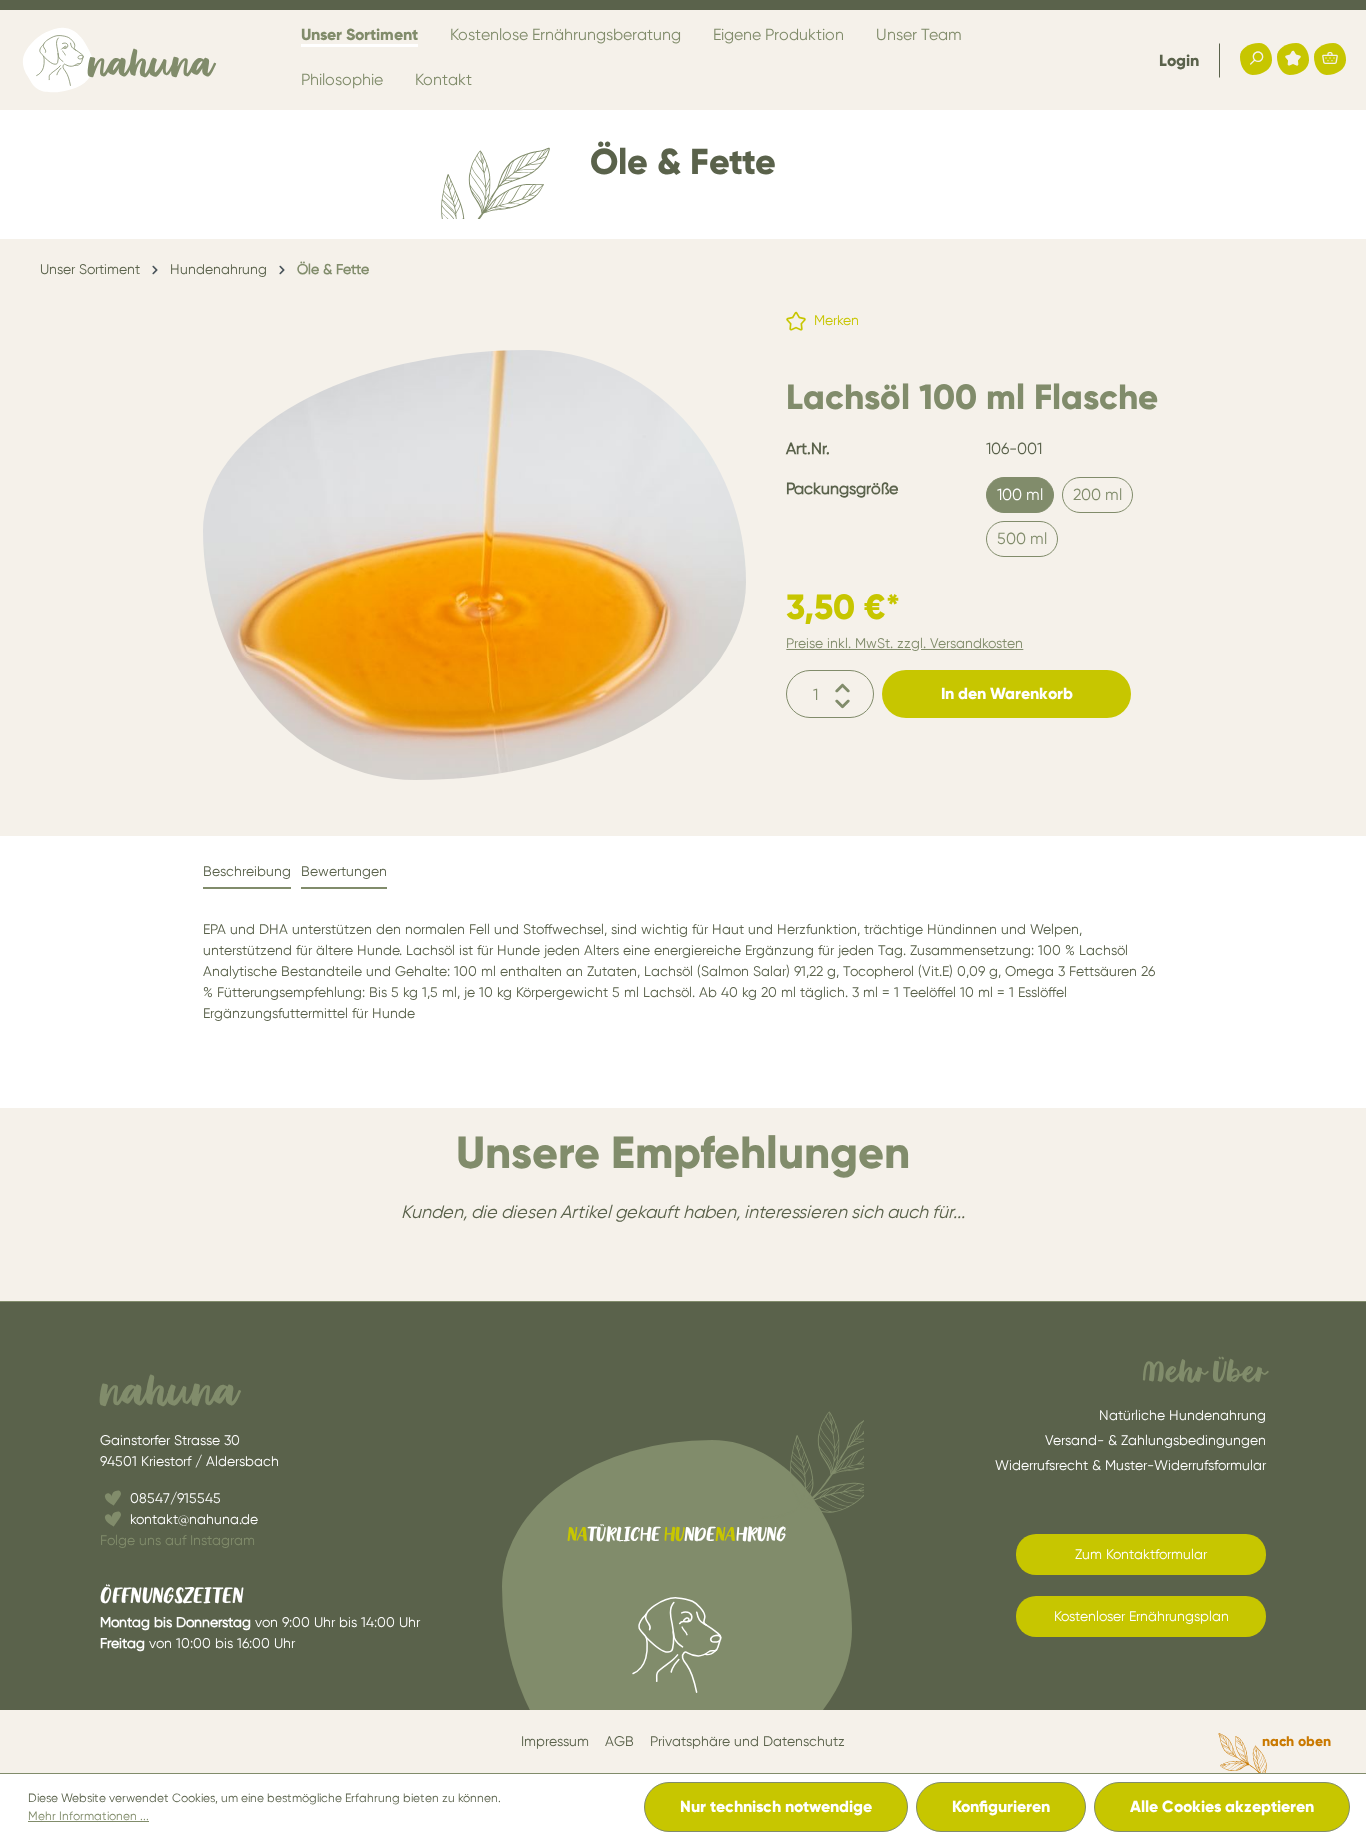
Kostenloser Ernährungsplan (1141, 1616)
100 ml (1020, 494)
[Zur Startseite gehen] (120, 60)
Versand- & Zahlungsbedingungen (1155, 1440)
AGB (619, 1741)
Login (1179, 60)
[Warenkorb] (1330, 59)
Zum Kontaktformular (1141, 1554)
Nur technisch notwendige (776, 1806)
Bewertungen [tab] (344, 871)
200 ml (1097, 494)
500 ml (1022, 538)
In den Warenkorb (1007, 693)
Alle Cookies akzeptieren (1222, 1806)
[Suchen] (1256, 59)
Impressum (555, 1741)
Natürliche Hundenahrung (1182, 1415)
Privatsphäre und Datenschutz (747, 1741)
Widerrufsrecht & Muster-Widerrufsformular (1130, 1465)
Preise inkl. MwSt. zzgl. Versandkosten (904, 643)
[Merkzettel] (1293, 59)
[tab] (247, 872)
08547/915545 (175, 1498)
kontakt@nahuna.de (194, 1519)
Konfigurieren (1001, 1806)
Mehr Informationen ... (88, 1816)
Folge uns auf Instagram (177, 1540)
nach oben (1296, 1741)
